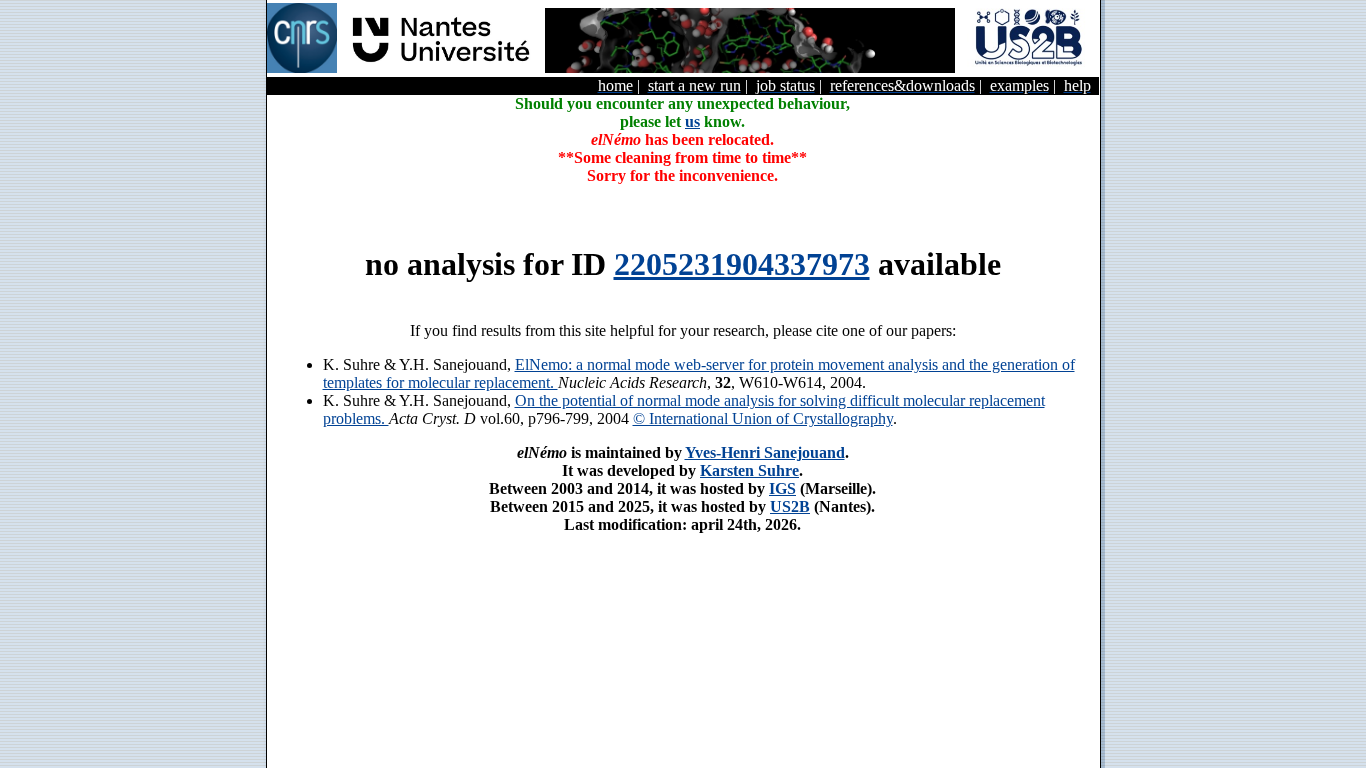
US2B (790, 506)
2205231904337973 (742, 264)
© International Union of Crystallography (763, 418)
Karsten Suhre (749, 470)
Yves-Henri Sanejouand (765, 452)
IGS (782, 488)
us (692, 121)
